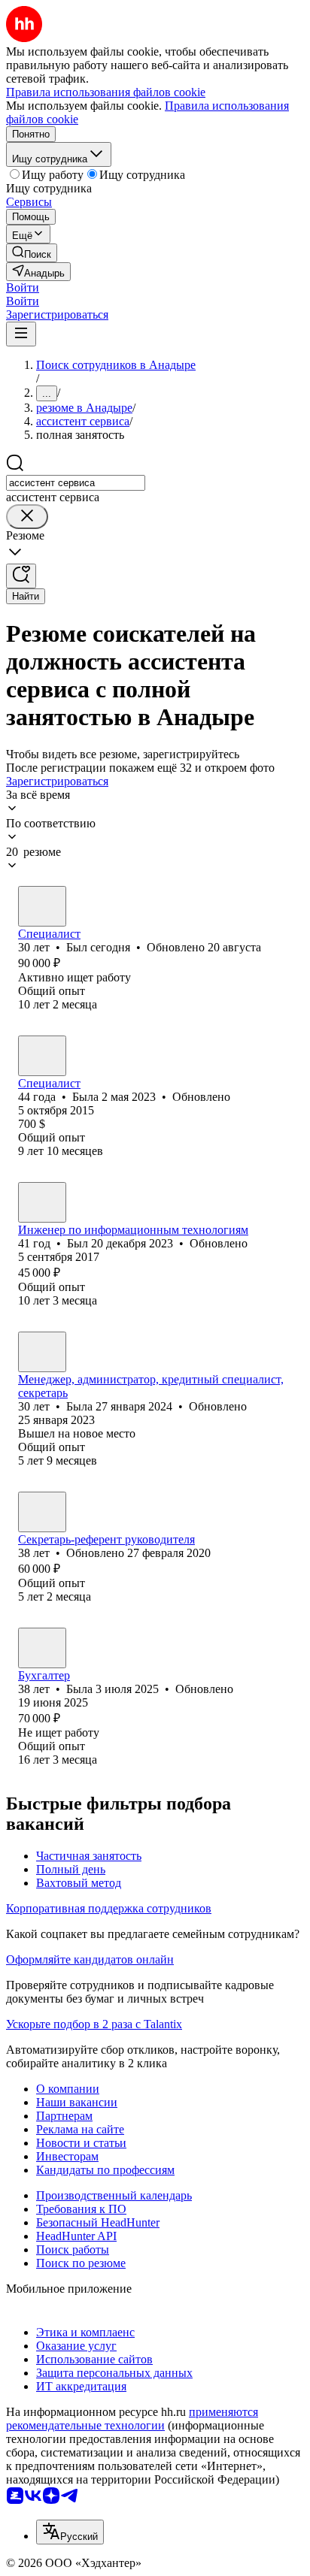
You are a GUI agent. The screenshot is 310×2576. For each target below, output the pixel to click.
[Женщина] (42, 1056)
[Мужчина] (42, 906)
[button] (23, 287)
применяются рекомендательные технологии (132, 2419)
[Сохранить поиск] (21, 576)
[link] (32, 253)
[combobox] (76, 483)
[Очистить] (27, 517)
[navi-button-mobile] (21, 334)
